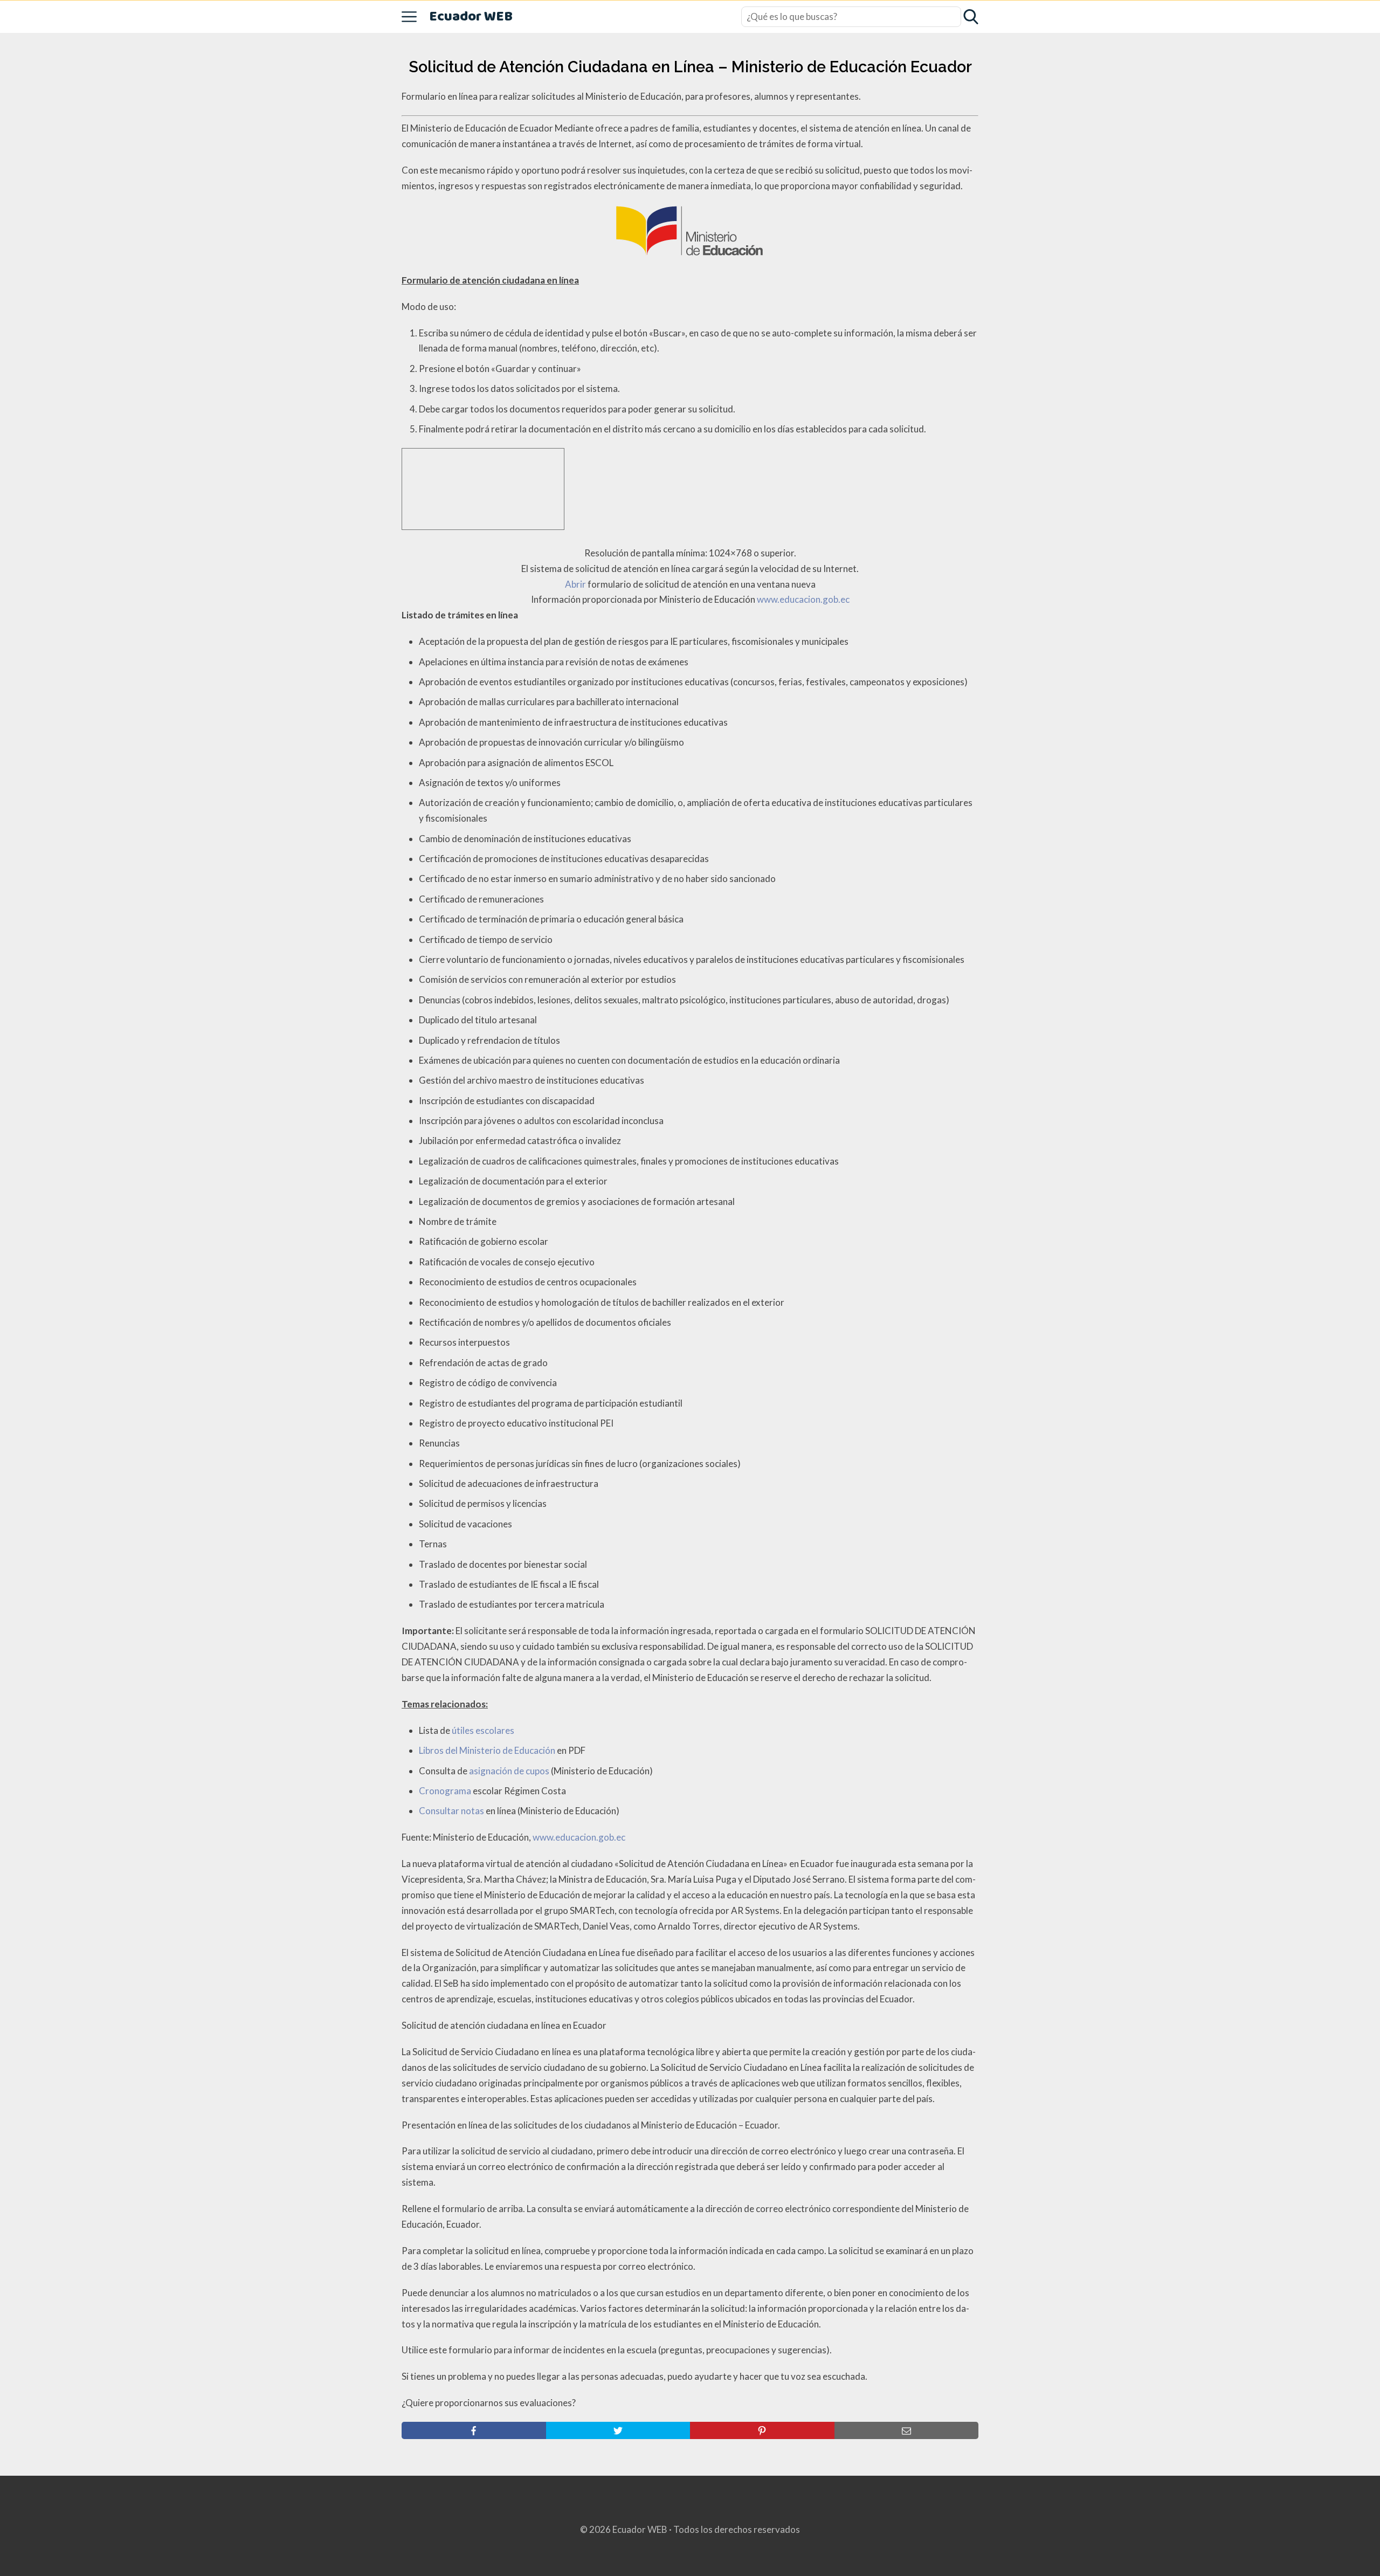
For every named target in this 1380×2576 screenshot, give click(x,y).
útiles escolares (483, 1730)
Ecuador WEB (471, 17)
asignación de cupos (509, 1771)
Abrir (575, 584)
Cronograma (445, 1791)
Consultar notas (451, 1811)
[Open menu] (409, 17)
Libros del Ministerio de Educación (487, 1750)
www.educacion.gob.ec (803, 599)
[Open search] (971, 17)
